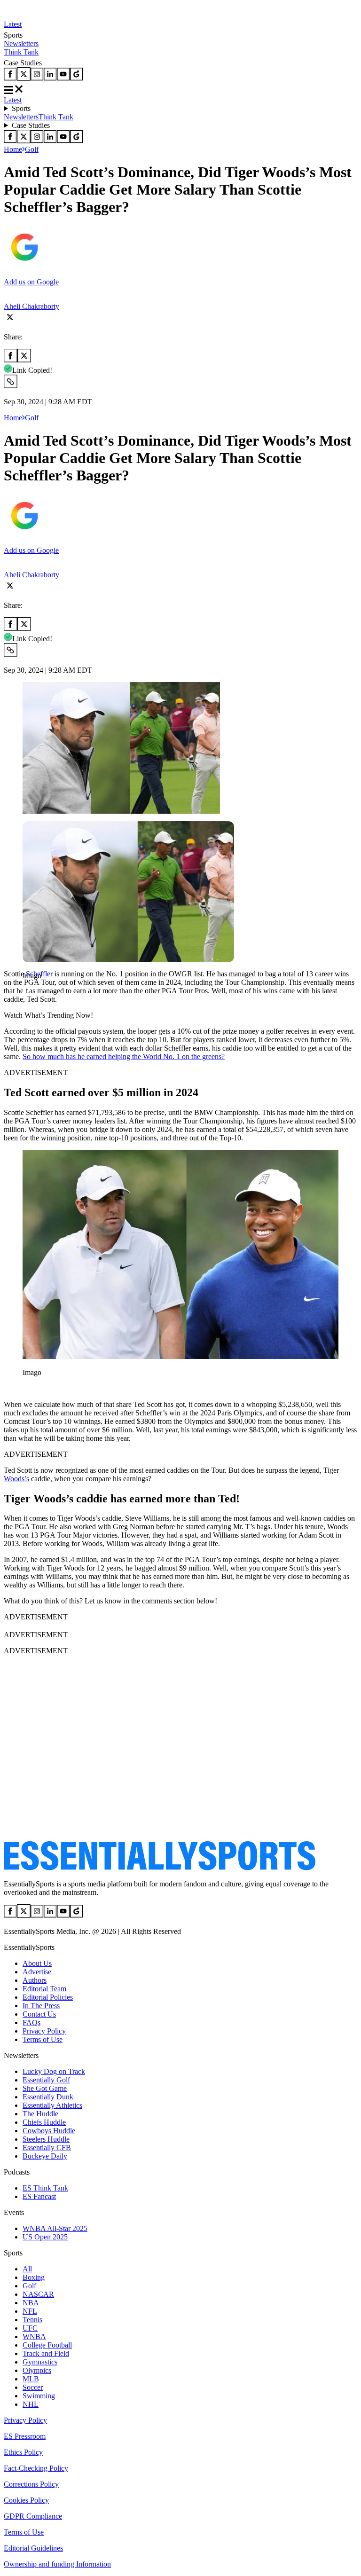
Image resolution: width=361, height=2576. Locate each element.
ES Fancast (39, 2196)
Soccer (33, 2387)
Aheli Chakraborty (31, 306)
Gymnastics (40, 2362)
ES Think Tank (45, 2188)
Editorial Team (44, 1989)
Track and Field (46, 2353)
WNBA (34, 2336)
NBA (31, 2303)
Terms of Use (43, 2039)
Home (13, 149)
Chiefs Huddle (44, 2122)
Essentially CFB (47, 2148)
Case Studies (31, 125)
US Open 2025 (45, 2237)
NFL (30, 2311)
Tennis (32, 2320)
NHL (31, 2404)
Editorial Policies (48, 1997)
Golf (32, 149)
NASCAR (38, 2294)
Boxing (34, 2277)
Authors (35, 1980)
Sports (21, 108)
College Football (47, 2345)
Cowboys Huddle (49, 2131)
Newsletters (21, 43)
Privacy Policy (44, 2031)
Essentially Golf (46, 2080)
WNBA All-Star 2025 (55, 2228)
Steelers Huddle (46, 2139)
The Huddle (40, 2114)
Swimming (39, 2396)
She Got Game (45, 2088)
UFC (30, 2328)
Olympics (37, 2370)
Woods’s (16, 1479)
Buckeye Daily (45, 2156)
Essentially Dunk (48, 2097)
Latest (13, 24)
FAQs (31, 2022)
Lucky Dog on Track (54, 2071)
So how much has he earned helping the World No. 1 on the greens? (124, 1056)
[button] (28, 992)
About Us (37, 1963)
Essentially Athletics (52, 2105)
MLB (31, 2379)
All (27, 2269)
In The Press (41, 2006)
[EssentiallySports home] (160, 1868)
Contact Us (39, 2014)
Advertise (37, 1972)
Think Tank (21, 52)
